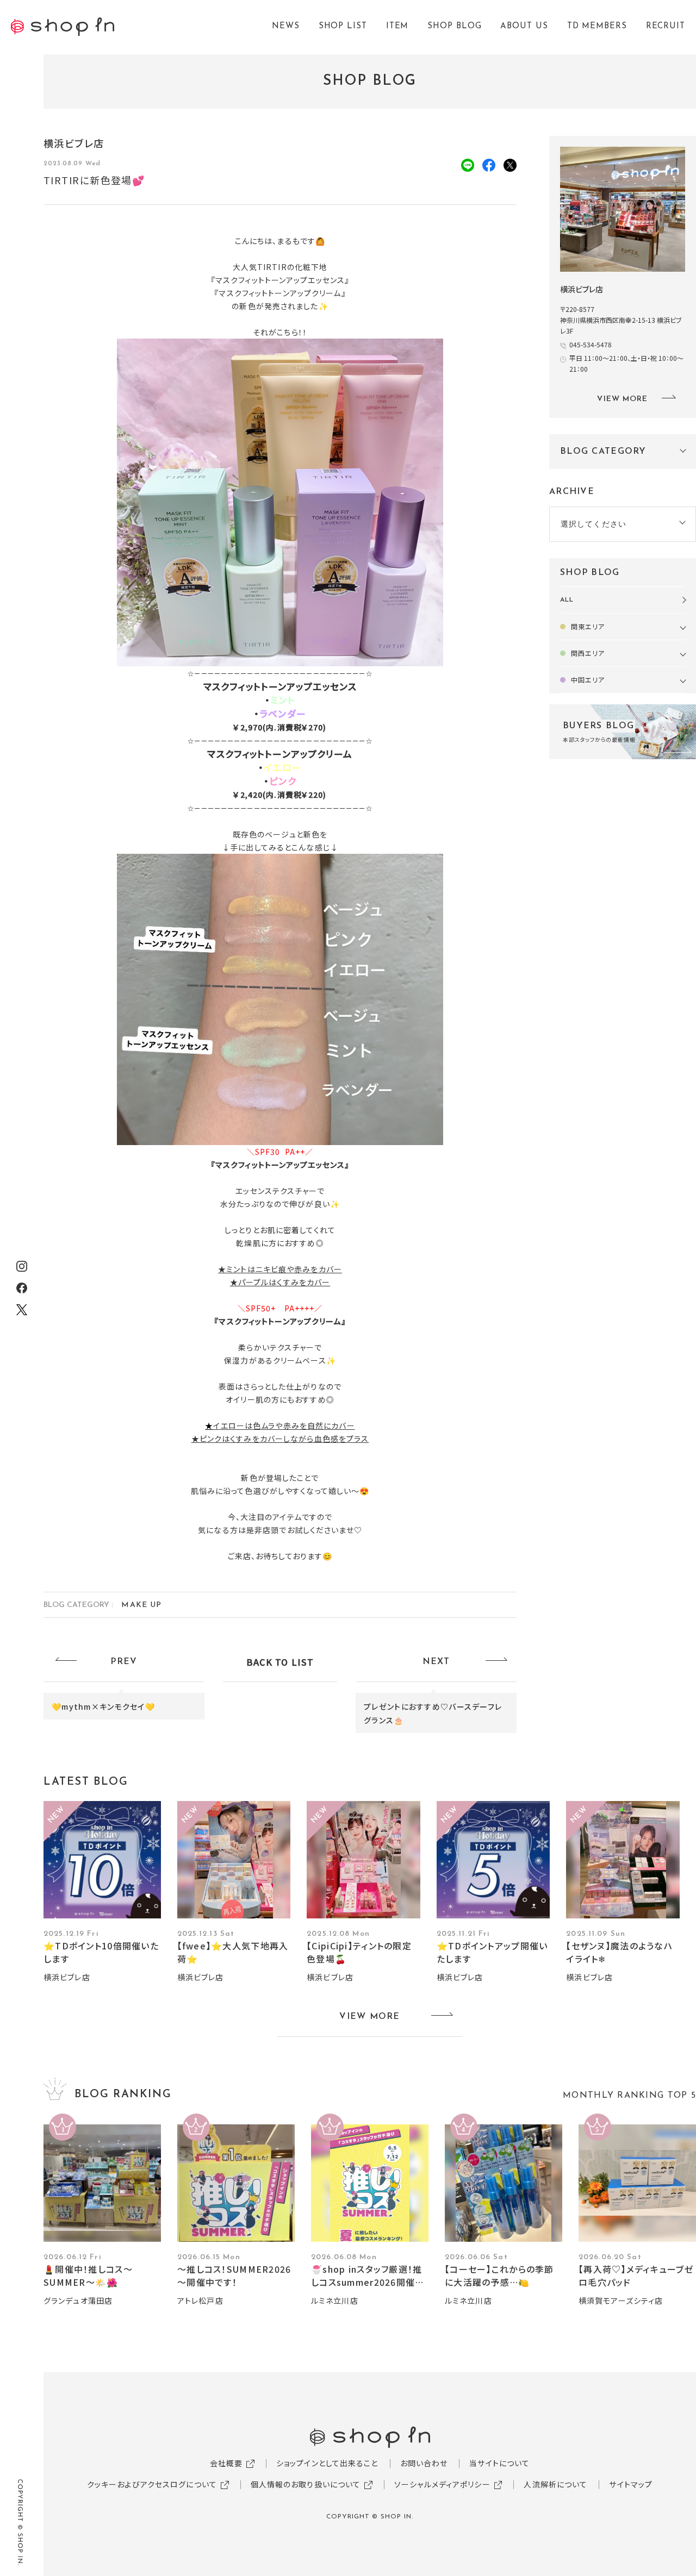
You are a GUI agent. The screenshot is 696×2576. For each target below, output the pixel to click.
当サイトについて (499, 2463)
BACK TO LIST (280, 1662)
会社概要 (226, 2463)
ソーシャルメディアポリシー (442, 2484)
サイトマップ (631, 2484)
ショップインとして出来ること (327, 2463)
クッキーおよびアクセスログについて (152, 2484)
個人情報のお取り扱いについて (306, 2484)
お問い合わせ (424, 2463)
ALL (567, 600)
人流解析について (555, 2484)
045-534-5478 (591, 344)
